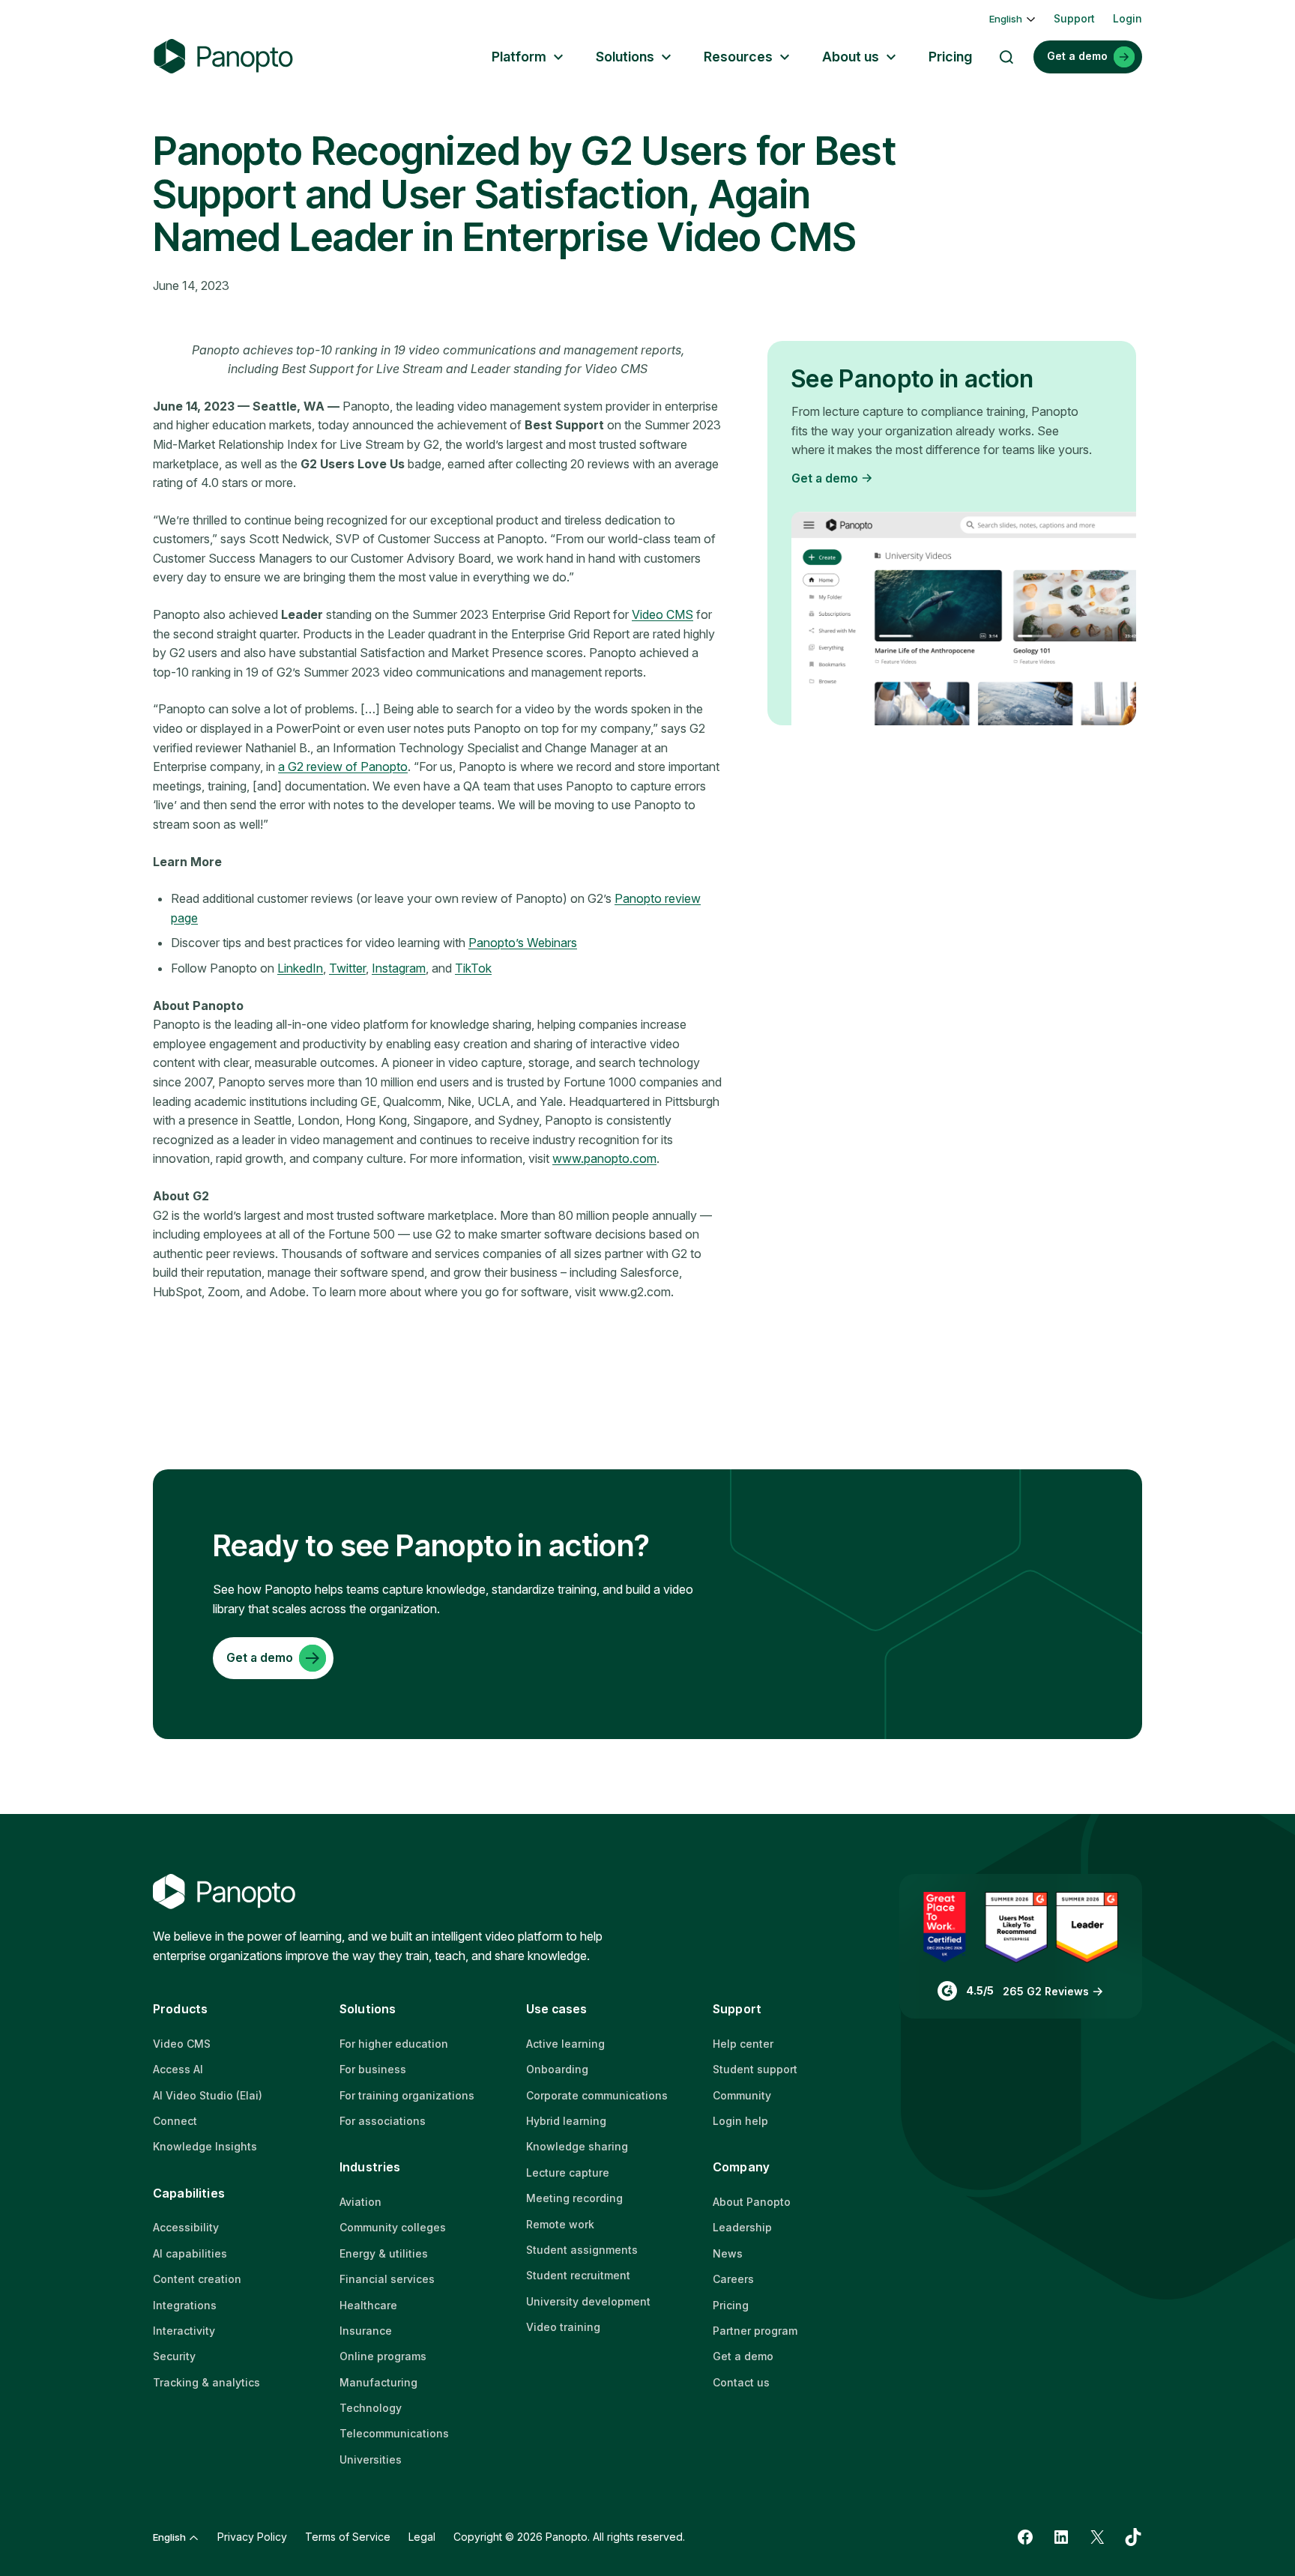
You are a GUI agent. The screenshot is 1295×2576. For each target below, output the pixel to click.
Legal (422, 2537)
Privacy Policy (252, 2537)
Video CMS (662, 614)
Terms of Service (348, 2537)
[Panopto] (223, 57)
